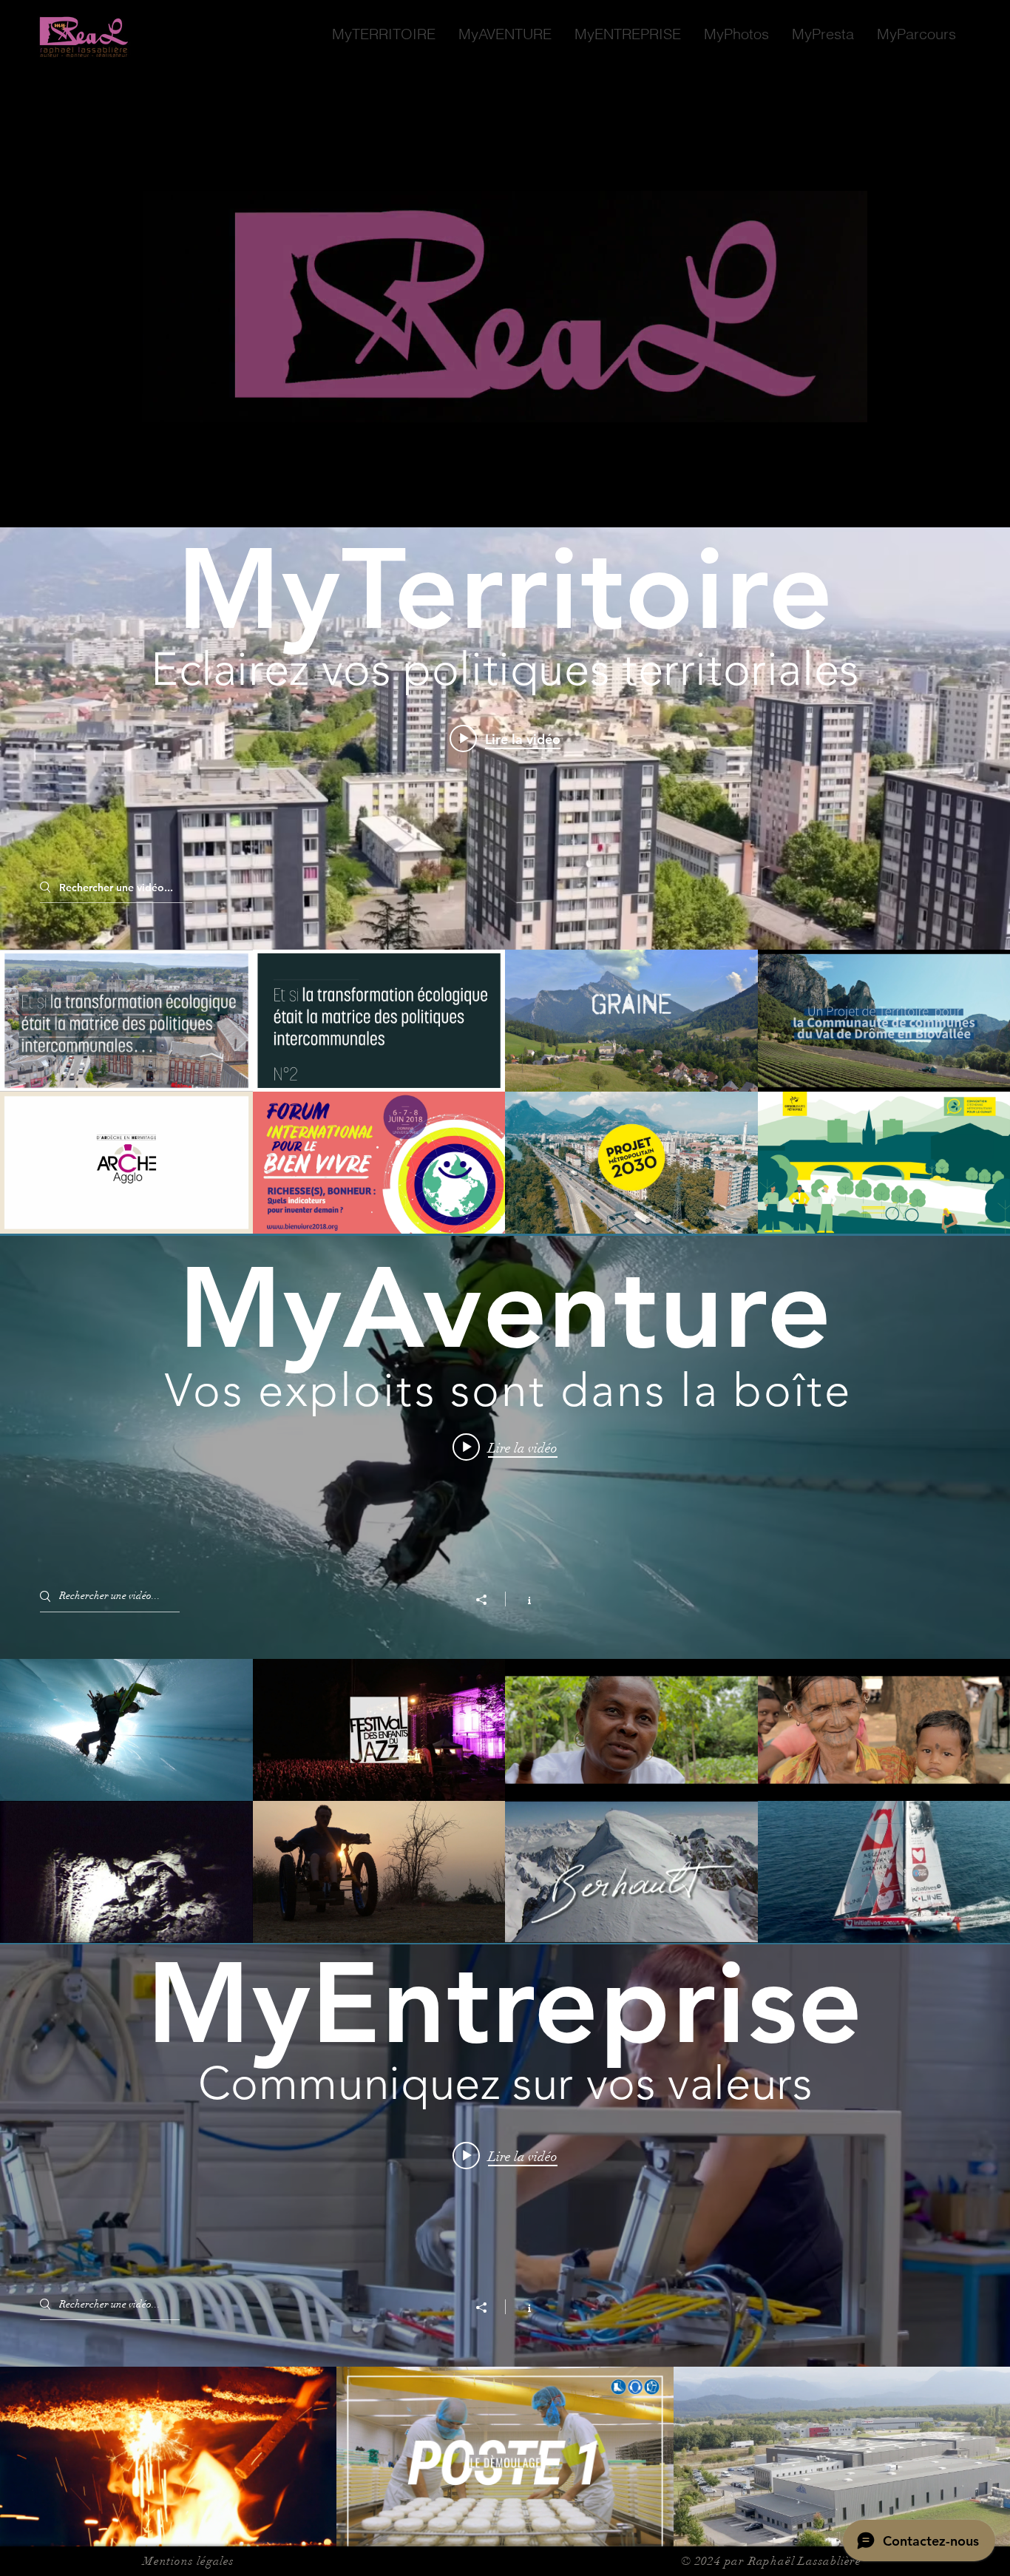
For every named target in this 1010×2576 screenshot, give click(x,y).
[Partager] (489, 1600)
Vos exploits (307, 1390)
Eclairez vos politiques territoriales (505, 669)
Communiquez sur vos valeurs (505, 2083)
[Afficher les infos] (522, 1599)
